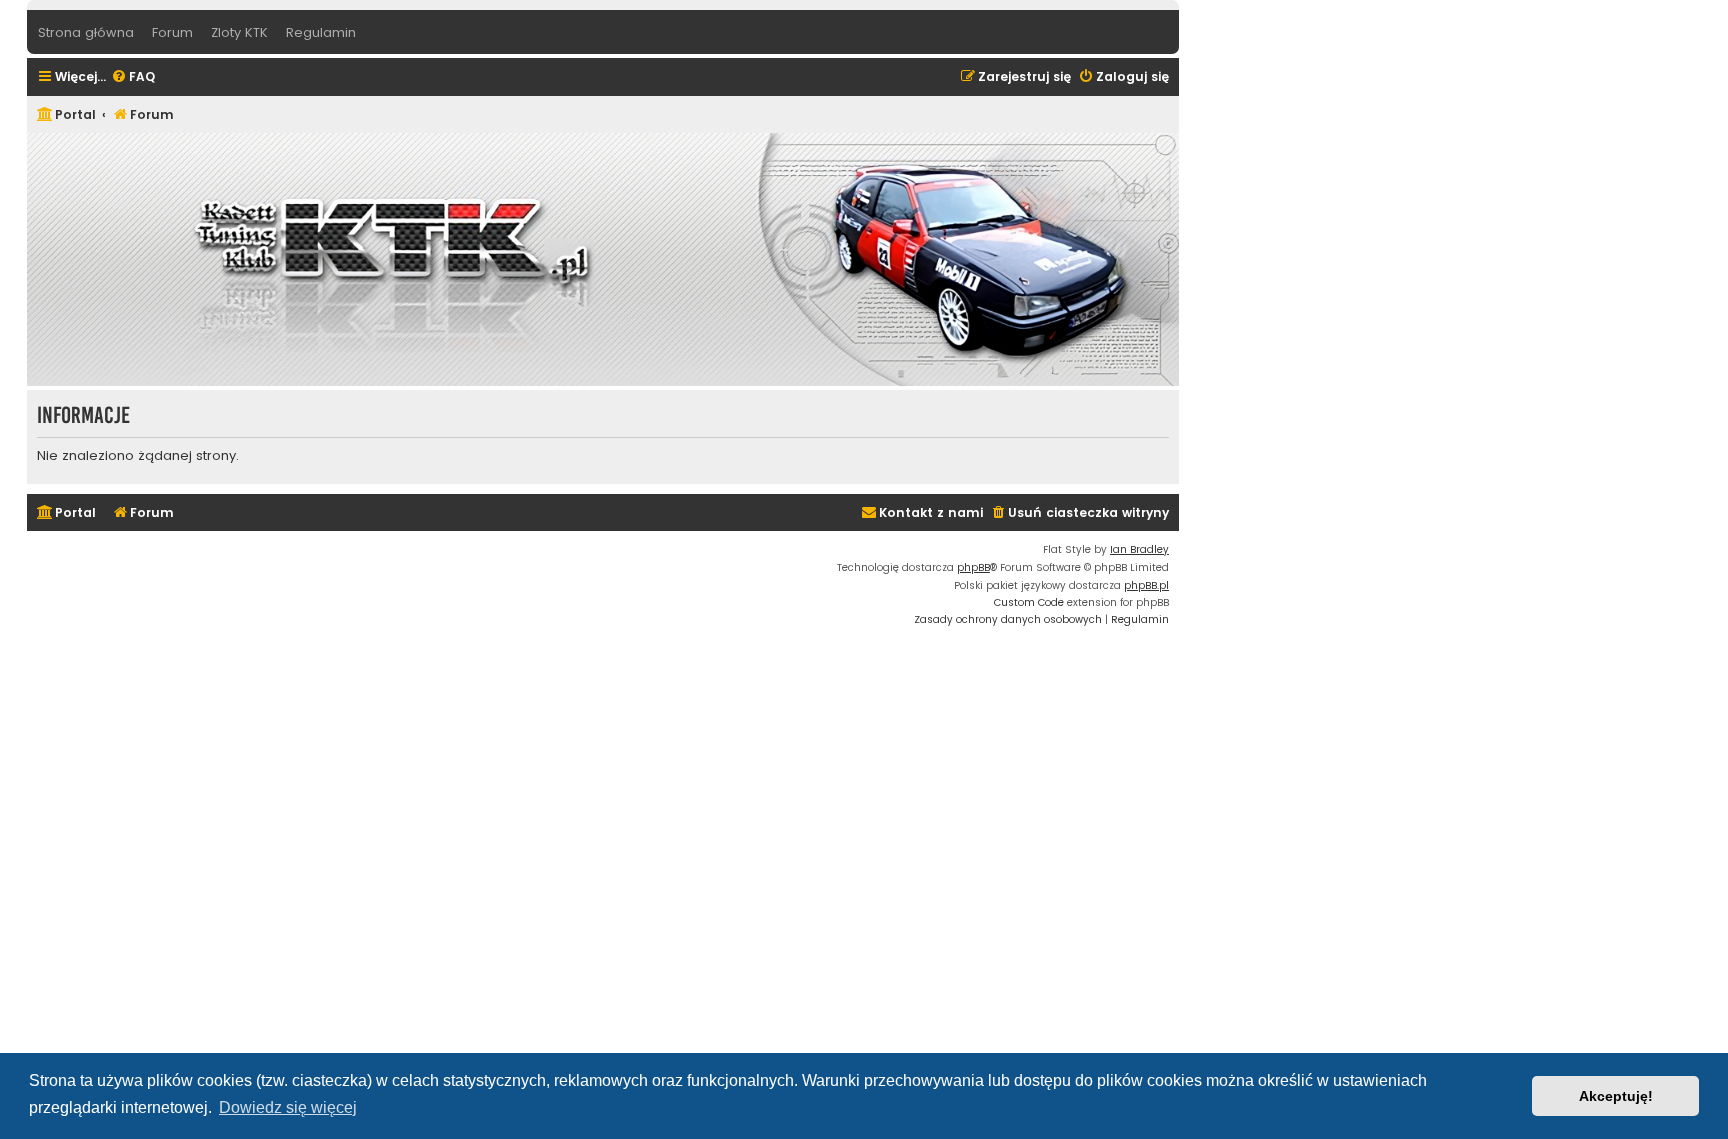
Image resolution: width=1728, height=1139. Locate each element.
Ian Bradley (1139, 549)
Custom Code (1029, 602)
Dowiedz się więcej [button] (288, 1107)
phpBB (973, 567)
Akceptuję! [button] (1616, 1096)
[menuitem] (133, 77)
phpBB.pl (1146, 585)
